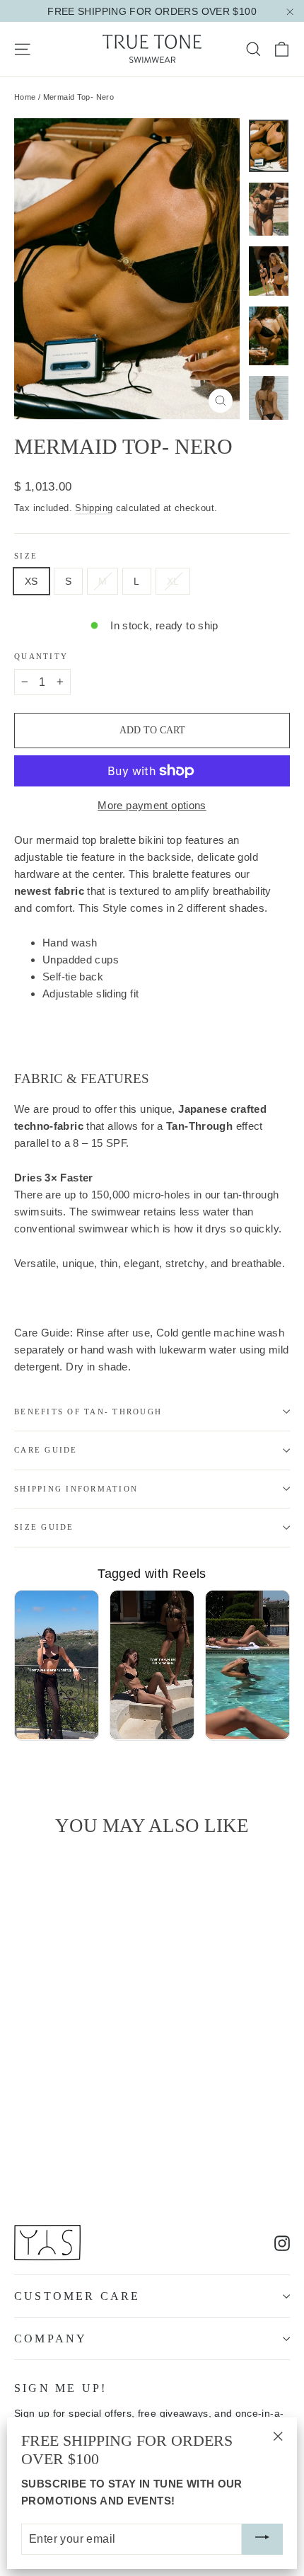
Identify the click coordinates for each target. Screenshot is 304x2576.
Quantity (41, 656)
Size (26, 556)
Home (25, 97)
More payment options (152, 805)
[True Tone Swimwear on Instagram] (282, 2243)
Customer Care (77, 2296)
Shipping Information (76, 1489)
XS (31, 581)
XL (173, 581)
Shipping (94, 508)
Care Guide (46, 1450)
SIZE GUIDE (44, 1527)
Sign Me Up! (60, 2388)
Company (51, 2339)
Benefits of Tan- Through (88, 1412)
